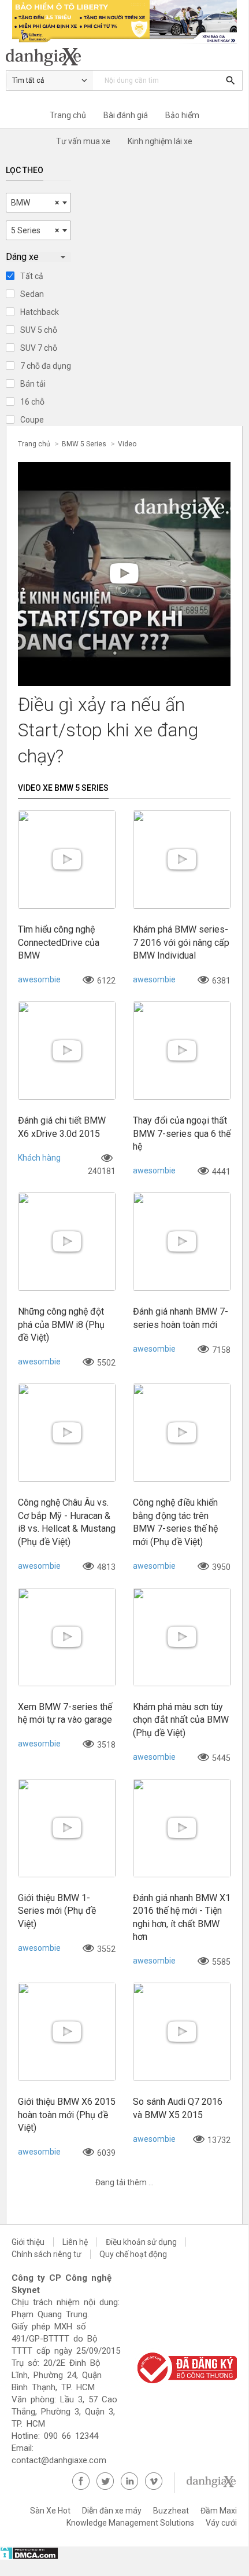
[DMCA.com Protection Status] (29, 2557)
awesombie (39, 979)
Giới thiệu (28, 2242)
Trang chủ (68, 115)
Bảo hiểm (182, 115)
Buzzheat (171, 2511)
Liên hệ (75, 2242)
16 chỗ (32, 402)
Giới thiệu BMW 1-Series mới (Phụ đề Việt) (57, 1911)
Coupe (32, 420)
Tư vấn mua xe (83, 141)
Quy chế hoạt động (133, 2254)
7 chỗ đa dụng (46, 366)
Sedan (32, 294)
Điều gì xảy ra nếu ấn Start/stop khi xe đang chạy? (108, 731)
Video (127, 444)
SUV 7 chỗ (39, 348)
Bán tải (33, 384)
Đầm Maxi (219, 2511)
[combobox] (38, 203)
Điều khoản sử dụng (141, 2242)
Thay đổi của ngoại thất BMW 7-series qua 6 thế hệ (182, 1133)
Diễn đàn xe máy (112, 2511)
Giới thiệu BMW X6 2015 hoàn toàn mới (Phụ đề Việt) (67, 2115)
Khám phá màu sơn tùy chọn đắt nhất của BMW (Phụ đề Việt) (181, 1720)
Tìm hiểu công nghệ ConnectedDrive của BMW (59, 942)
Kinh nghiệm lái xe (160, 141)
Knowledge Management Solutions (130, 2523)
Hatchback (40, 312)
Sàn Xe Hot (50, 2511)
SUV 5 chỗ (39, 330)
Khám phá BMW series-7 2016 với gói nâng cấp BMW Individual (181, 942)
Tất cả (32, 276)
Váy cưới (221, 2523)
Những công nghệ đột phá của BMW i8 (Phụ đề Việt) (61, 1324)
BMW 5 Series (84, 444)
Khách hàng (39, 1158)
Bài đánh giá (126, 115)
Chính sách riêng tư (47, 2254)
